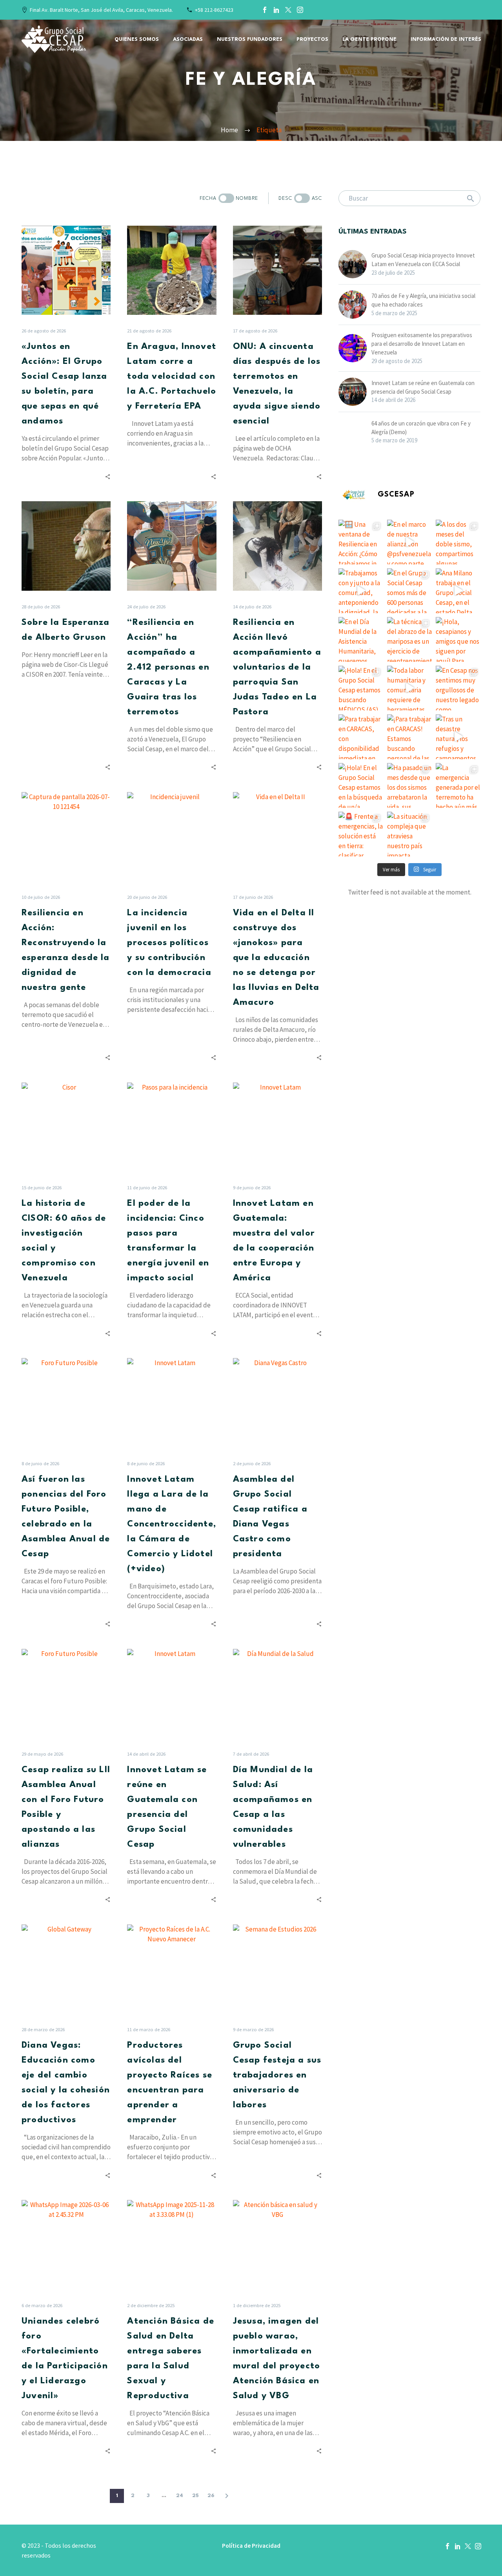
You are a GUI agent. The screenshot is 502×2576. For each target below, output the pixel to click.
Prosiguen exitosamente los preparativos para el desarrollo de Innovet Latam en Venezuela (422, 344)
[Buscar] (471, 198)
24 (180, 2496)
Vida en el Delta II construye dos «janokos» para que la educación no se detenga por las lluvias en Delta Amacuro (276, 958)
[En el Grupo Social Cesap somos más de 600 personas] (409, 591)
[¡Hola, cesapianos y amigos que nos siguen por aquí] (458, 639)
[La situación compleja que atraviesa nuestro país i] (409, 834)
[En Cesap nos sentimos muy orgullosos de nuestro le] (458, 688)
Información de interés (446, 39)
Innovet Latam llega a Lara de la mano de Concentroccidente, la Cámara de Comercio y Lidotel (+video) (172, 1524)
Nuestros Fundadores (250, 39)
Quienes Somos (137, 39)
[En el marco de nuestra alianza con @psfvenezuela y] (409, 542)
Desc (285, 198)
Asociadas (188, 39)
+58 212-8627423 (214, 10)
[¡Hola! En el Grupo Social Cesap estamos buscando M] (361, 688)
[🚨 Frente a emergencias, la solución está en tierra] (361, 834)
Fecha (208, 198)
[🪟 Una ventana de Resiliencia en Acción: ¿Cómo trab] (361, 542)
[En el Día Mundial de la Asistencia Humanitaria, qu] (361, 639)
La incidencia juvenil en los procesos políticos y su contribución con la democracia (169, 943)
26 (211, 2496)
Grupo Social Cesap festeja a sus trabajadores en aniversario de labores (277, 2075)
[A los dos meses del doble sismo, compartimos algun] (458, 542)
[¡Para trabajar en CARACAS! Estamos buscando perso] (409, 737)
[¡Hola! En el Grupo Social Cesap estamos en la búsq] (361, 785)
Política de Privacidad (251, 2546)
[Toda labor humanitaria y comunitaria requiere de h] (409, 688)
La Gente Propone (369, 39)
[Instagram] (300, 10)
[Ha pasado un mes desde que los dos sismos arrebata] (409, 785)
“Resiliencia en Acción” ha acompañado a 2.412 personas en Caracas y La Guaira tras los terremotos (168, 667)
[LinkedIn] (276, 10)
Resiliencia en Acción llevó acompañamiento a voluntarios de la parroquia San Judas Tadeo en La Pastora (277, 667)
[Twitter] (288, 10)
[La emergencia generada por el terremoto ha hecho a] (458, 785)
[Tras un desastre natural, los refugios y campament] (458, 737)
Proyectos (312, 39)
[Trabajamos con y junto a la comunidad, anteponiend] (361, 591)
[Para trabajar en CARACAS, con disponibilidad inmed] (361, 737)
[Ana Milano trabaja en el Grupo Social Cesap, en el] (458, 591)
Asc (317, 198)
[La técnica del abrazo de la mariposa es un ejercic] (409, 639)
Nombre (247, 198)
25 (196, 2496)
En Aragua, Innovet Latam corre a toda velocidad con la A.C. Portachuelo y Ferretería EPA (172, 376)
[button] (226, 198)
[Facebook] (265, 10)
